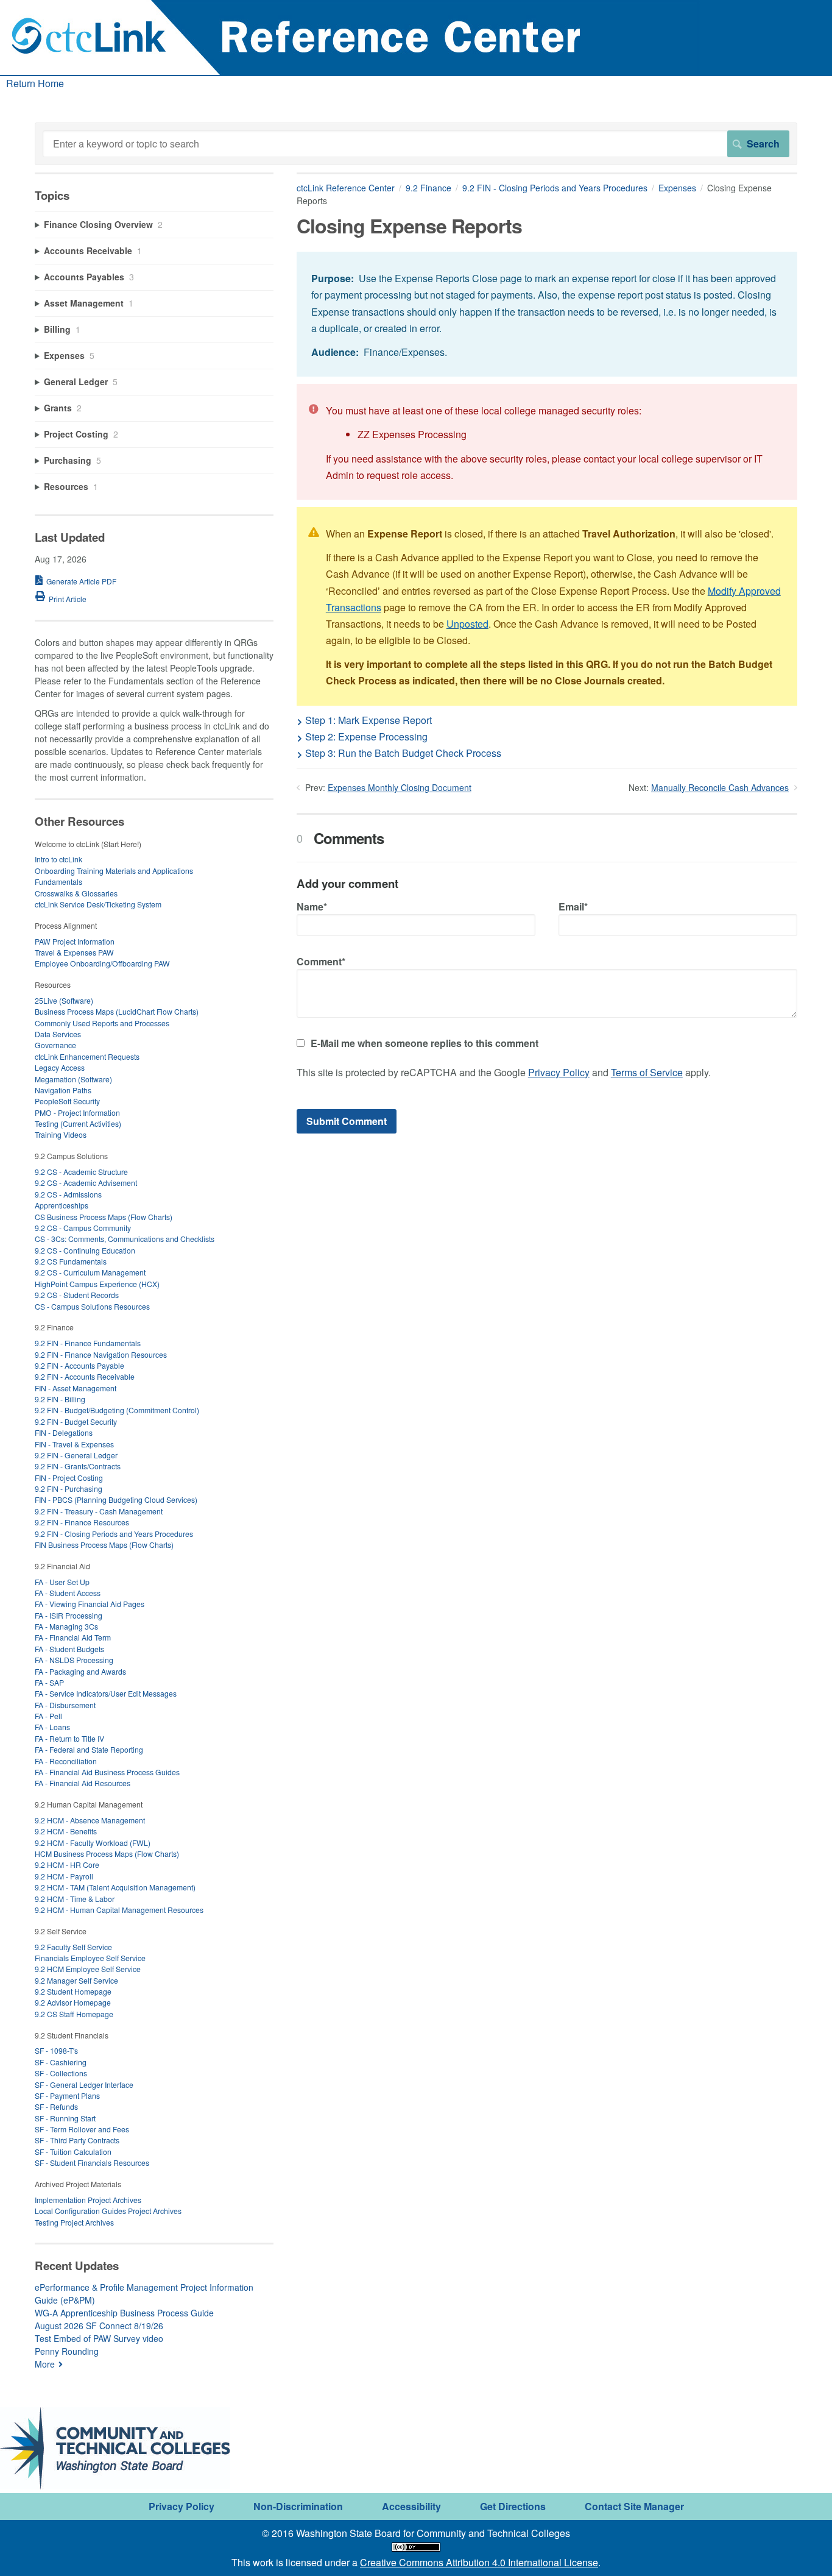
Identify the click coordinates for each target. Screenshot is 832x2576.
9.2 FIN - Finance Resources (82, 1522)
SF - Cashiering (61, 2062)
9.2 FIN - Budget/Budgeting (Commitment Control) (117, 1410)
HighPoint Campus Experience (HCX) (97, 1284)
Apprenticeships (62, 1205)
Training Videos (61, 1134)
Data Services (58, 1034)
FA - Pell (48, 1716)
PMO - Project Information (77, 1112)
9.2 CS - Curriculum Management (90, 1272)
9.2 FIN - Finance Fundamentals (88, 1343)
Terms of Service (647, 1072)
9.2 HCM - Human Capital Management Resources (119, 1910)
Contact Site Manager (634, 2506)
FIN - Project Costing (69, 1478)
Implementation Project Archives (88, 2200)
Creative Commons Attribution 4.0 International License (479, 2562)
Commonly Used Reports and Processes (102, 1023)
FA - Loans (52, 1727)
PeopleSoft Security (67, 1101)
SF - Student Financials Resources (92, 2163)
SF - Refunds (56, 2106)
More (45, 2364)
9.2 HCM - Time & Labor (75, 1899)
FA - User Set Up (62, 1582)
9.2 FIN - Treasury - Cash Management (99, 1511)
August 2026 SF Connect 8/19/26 (99, 2326)
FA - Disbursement (65, 1705)
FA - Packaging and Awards (80, 1671)
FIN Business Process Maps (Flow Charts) (104, 1545)
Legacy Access (60, 1067)
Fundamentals (58, 882)
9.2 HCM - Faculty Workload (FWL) (93, 1843)
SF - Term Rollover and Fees (82, 2129)
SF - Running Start (65, 2118)
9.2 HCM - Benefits (66, 1831)
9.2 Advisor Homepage (73, 2002)
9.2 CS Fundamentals (71, 1261)
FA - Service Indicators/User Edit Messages (106, 1693)
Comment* (321, 961)
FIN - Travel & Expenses (74, 1444)
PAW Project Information (75, 941)
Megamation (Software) (73, 1079)
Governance (55, 1045)
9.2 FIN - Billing (60, 1399)
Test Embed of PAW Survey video (99, 2338)
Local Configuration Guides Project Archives (108, 2211)
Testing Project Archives (74, 2222)
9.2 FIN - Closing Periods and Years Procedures (555, 188)
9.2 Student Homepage (73, 1991)
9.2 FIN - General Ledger (76, 1455)
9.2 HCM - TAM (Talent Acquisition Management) (115, 1887)
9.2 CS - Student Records (77, 1295)
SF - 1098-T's (56, 2050)
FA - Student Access (68, 1593)
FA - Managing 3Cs (66, 1626)
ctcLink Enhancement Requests (87, 1056)
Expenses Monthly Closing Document (400, 787)
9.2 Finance (428, 188)
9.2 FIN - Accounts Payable (79, 1365)
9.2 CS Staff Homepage (74, 2014)
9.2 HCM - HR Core (67, 1865)
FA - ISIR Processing (69, 1615)
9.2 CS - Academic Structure (81, 1172)
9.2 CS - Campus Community (83, 1228)
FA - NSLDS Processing (74, 1660)
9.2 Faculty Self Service (73, 1947)
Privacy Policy (559, 1072)
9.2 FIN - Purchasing (69, 1488)
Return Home (35, 83)
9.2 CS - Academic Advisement (86, 1183)
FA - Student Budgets (69, 1649)
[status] (547, 314)
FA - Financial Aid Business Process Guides (107, 1772)
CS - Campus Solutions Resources (92, 1306)
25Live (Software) (64, 1000)
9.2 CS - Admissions (68, 1194)
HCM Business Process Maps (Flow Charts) (107, 1854)
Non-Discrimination (298, 2506)
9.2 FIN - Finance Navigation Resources (101, 1354)
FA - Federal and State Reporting (89, 1749)
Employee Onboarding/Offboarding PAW (102, 963)
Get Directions (513, 2506)
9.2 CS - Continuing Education (85, 1250)
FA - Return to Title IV (69, 1738)
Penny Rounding (67, 2351)
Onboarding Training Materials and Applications (114, 871)
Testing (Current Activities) (78, 1123)
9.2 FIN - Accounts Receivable (85, 1376)
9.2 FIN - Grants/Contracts (78, 1466)
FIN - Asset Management (76, 1388)
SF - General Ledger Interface (84, 2085)
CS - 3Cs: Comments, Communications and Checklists (125, 1239)
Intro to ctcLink (58, 859)
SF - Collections (61, 2073)
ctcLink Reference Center (346, 188)
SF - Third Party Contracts (77, 2140)
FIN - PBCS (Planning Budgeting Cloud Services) (116, 1499)
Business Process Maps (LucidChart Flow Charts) (117, 1011)
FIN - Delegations (64, 1432)
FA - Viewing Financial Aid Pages (90, 1604)
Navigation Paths (63, 1090)
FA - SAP (49, 1682)
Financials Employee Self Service (90, 1958)
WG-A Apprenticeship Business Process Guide (124, 2313)
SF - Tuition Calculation (73, 2152)
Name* (312, 907)
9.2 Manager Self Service (76, 1980)
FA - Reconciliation (66, 1761)
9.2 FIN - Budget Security (76, 1421)
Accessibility (411, 2506)
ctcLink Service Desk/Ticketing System (98, 904)
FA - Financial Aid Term (73, 1637)
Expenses (677, 188)
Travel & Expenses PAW (74, 952)
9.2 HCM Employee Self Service (88, 1969)
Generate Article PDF (81, 581)
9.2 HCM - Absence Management (90, 1820)
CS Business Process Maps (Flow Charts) (104, 1217)
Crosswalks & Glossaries (76, 893)
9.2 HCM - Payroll (64, 1876)
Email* (573, 907)
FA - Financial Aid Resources (83, 1783)
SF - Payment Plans (67, 2095)
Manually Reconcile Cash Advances (720, 787)
